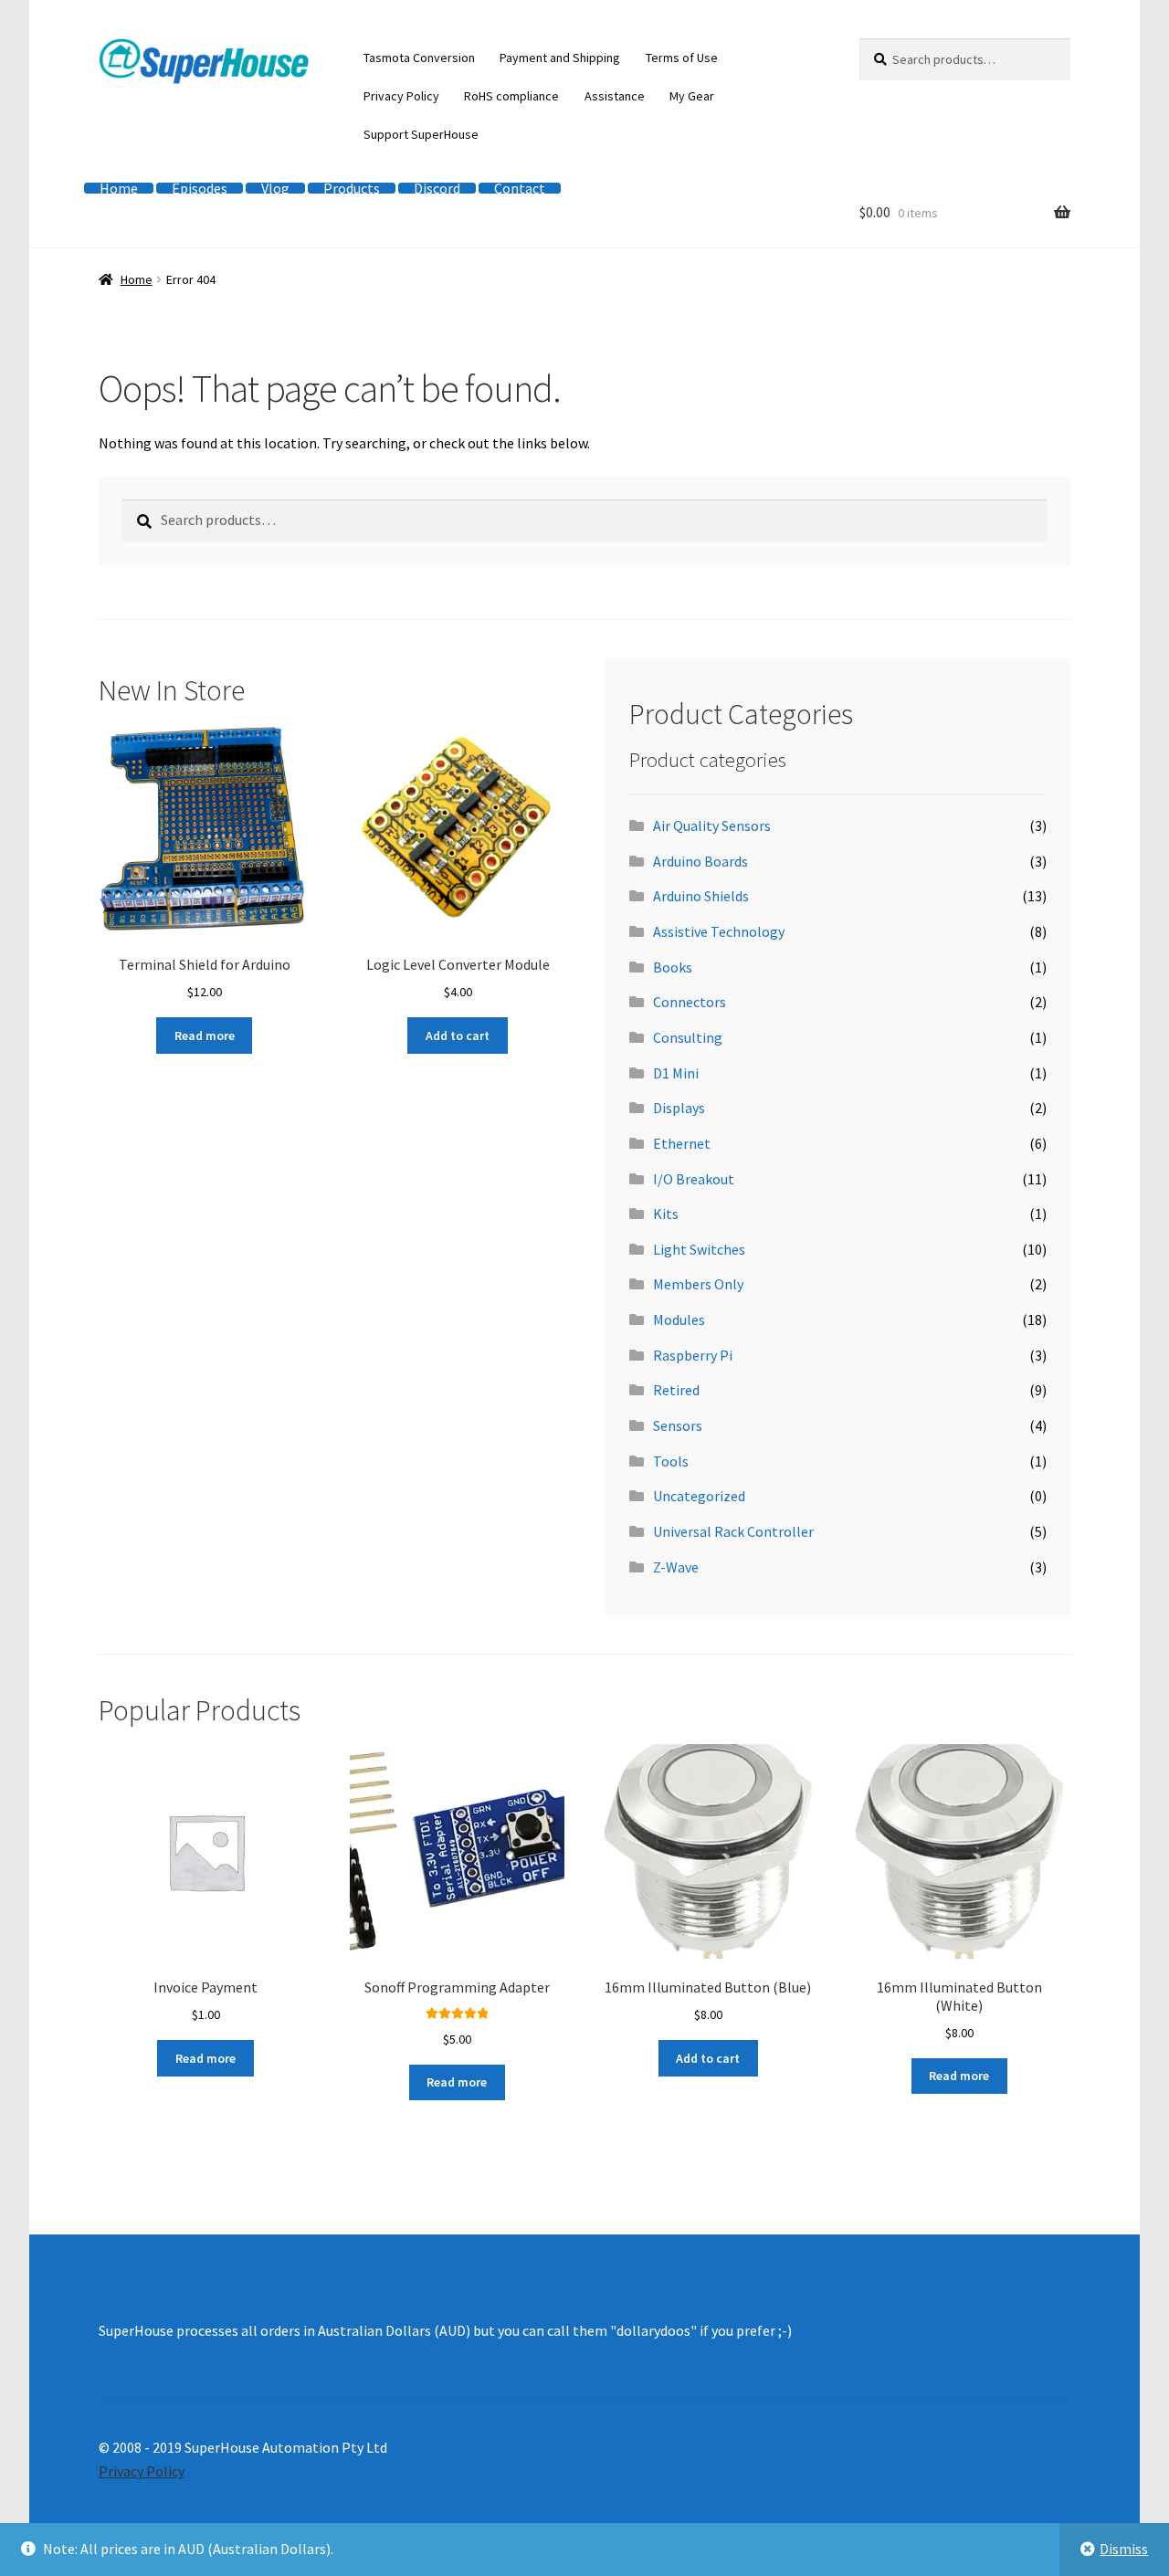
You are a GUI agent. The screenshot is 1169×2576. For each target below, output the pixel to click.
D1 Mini (676, 1073)
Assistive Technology (719, 931)
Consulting (688, 1037)
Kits (666, 1214)
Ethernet (682, 1143)
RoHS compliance (511, 96)
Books (673, 967)
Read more (205, 1036)
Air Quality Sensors (712, 825)
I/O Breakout (694, 1179)
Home (119, 188)
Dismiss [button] (1124, 2549)
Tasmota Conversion (419, 58)
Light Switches (699, 1249)
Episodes (200, 188)
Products (352, 188)
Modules (679, 1320)
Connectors (690, 1002)
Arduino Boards (700, 861)
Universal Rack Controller (733, 1531)
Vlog (275, 188)
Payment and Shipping (560, 58)
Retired (676, 1390)
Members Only (698, 1284)
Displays (679, 1108)
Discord (437, 188)
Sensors (678, 1425)
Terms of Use (682, 58)
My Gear (692, 96)
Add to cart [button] (458, 1036)
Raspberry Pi (693, 1355)
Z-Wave (676, 1567)
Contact (520, 188)
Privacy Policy (401, 96)
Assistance (615, 96)
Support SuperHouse (421, 134)
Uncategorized (699, 1496)
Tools (671, 1461)
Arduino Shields (701, 896)
